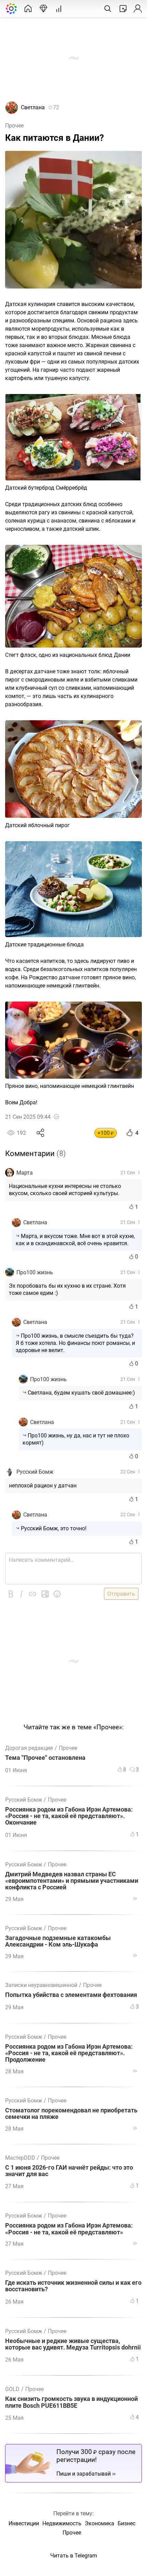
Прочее (14, 126)
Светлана (33, 107)
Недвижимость (62, 2523)
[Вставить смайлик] (57, 1594)
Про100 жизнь (35, 1272)
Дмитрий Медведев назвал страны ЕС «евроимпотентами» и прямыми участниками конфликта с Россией (72, 1881)
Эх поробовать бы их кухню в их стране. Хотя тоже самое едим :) (67, 1289)
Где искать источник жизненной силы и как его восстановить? (73, 2286)
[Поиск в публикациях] (108, 9)
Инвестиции (24, 2523)
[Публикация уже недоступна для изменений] (56, 1117)
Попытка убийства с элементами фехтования (71, 1995)
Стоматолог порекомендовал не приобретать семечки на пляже (71, 2114)
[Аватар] (12, 112)
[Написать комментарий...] (73, 1569)
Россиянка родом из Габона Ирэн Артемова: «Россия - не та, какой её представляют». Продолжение (69, 2053)
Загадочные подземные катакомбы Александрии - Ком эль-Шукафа (58, 1941)
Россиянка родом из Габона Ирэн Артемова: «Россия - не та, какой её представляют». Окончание (69, 1816)
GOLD (12, 2389)
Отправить (121, 1594)
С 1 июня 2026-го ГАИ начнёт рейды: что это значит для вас (69, 2171)
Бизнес (126, 2523)
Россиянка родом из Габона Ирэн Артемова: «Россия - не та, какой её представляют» (69, 2229)
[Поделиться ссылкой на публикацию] (41, 1133)
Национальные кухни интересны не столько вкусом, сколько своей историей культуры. (65, 1190)
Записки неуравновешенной (41, 1985)
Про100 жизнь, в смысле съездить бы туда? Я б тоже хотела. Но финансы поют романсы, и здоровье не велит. (75, 1343)
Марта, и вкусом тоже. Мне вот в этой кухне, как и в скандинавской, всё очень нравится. (75, 1240)
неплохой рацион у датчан (43, 1486)
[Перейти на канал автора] (10, 1173)
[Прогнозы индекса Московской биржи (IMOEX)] (43, 9)
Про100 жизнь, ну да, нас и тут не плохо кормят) (76, 1439)
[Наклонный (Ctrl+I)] (22, 1594)
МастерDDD (20, 2158)
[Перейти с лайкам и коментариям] (135, 1899)
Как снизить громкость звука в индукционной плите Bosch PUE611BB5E (71, 2402)
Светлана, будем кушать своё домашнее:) (81, 1393)
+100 (106, 1133)
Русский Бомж (35, 1472)
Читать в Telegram (74, 2556)
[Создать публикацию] (123, 9)
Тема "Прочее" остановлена (45, 1758)
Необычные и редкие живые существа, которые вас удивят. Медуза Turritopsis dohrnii (73, 2344)
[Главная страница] (28, 9)
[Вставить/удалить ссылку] (32, 1594)
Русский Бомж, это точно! (54, 1528)
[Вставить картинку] (45, 1594)
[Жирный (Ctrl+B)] (11, 1594)
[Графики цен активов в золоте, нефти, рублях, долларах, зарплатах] (59, 9)
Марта (25, 1173)
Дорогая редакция (29, 1748)
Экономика (99, 2523)
